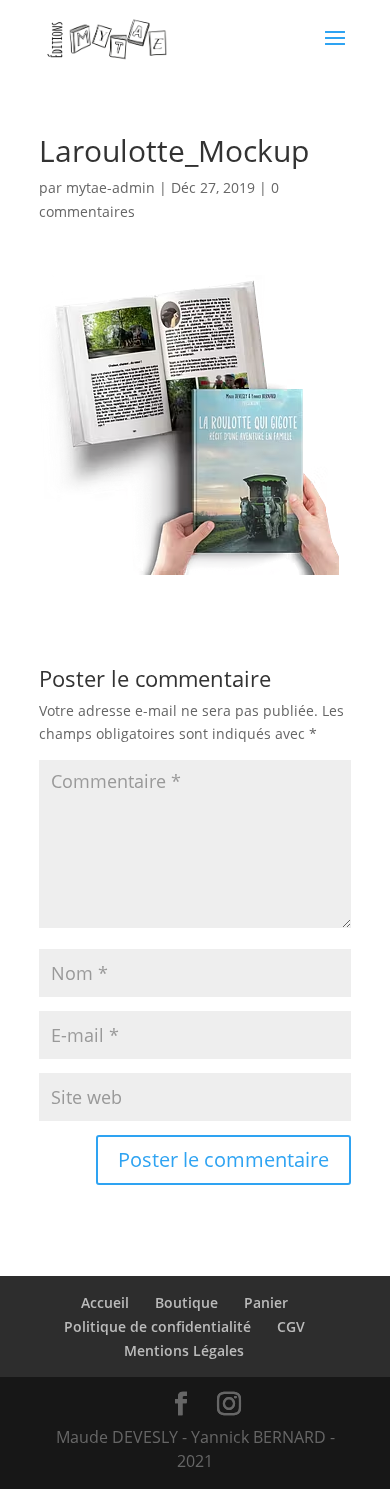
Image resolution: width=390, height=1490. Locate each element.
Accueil (105, 1302)
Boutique (186, 1302)
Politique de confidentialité (157, 1326)
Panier (266, 1302)
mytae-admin (110, 187)
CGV (291, 1326)
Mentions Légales (184, 1350)
